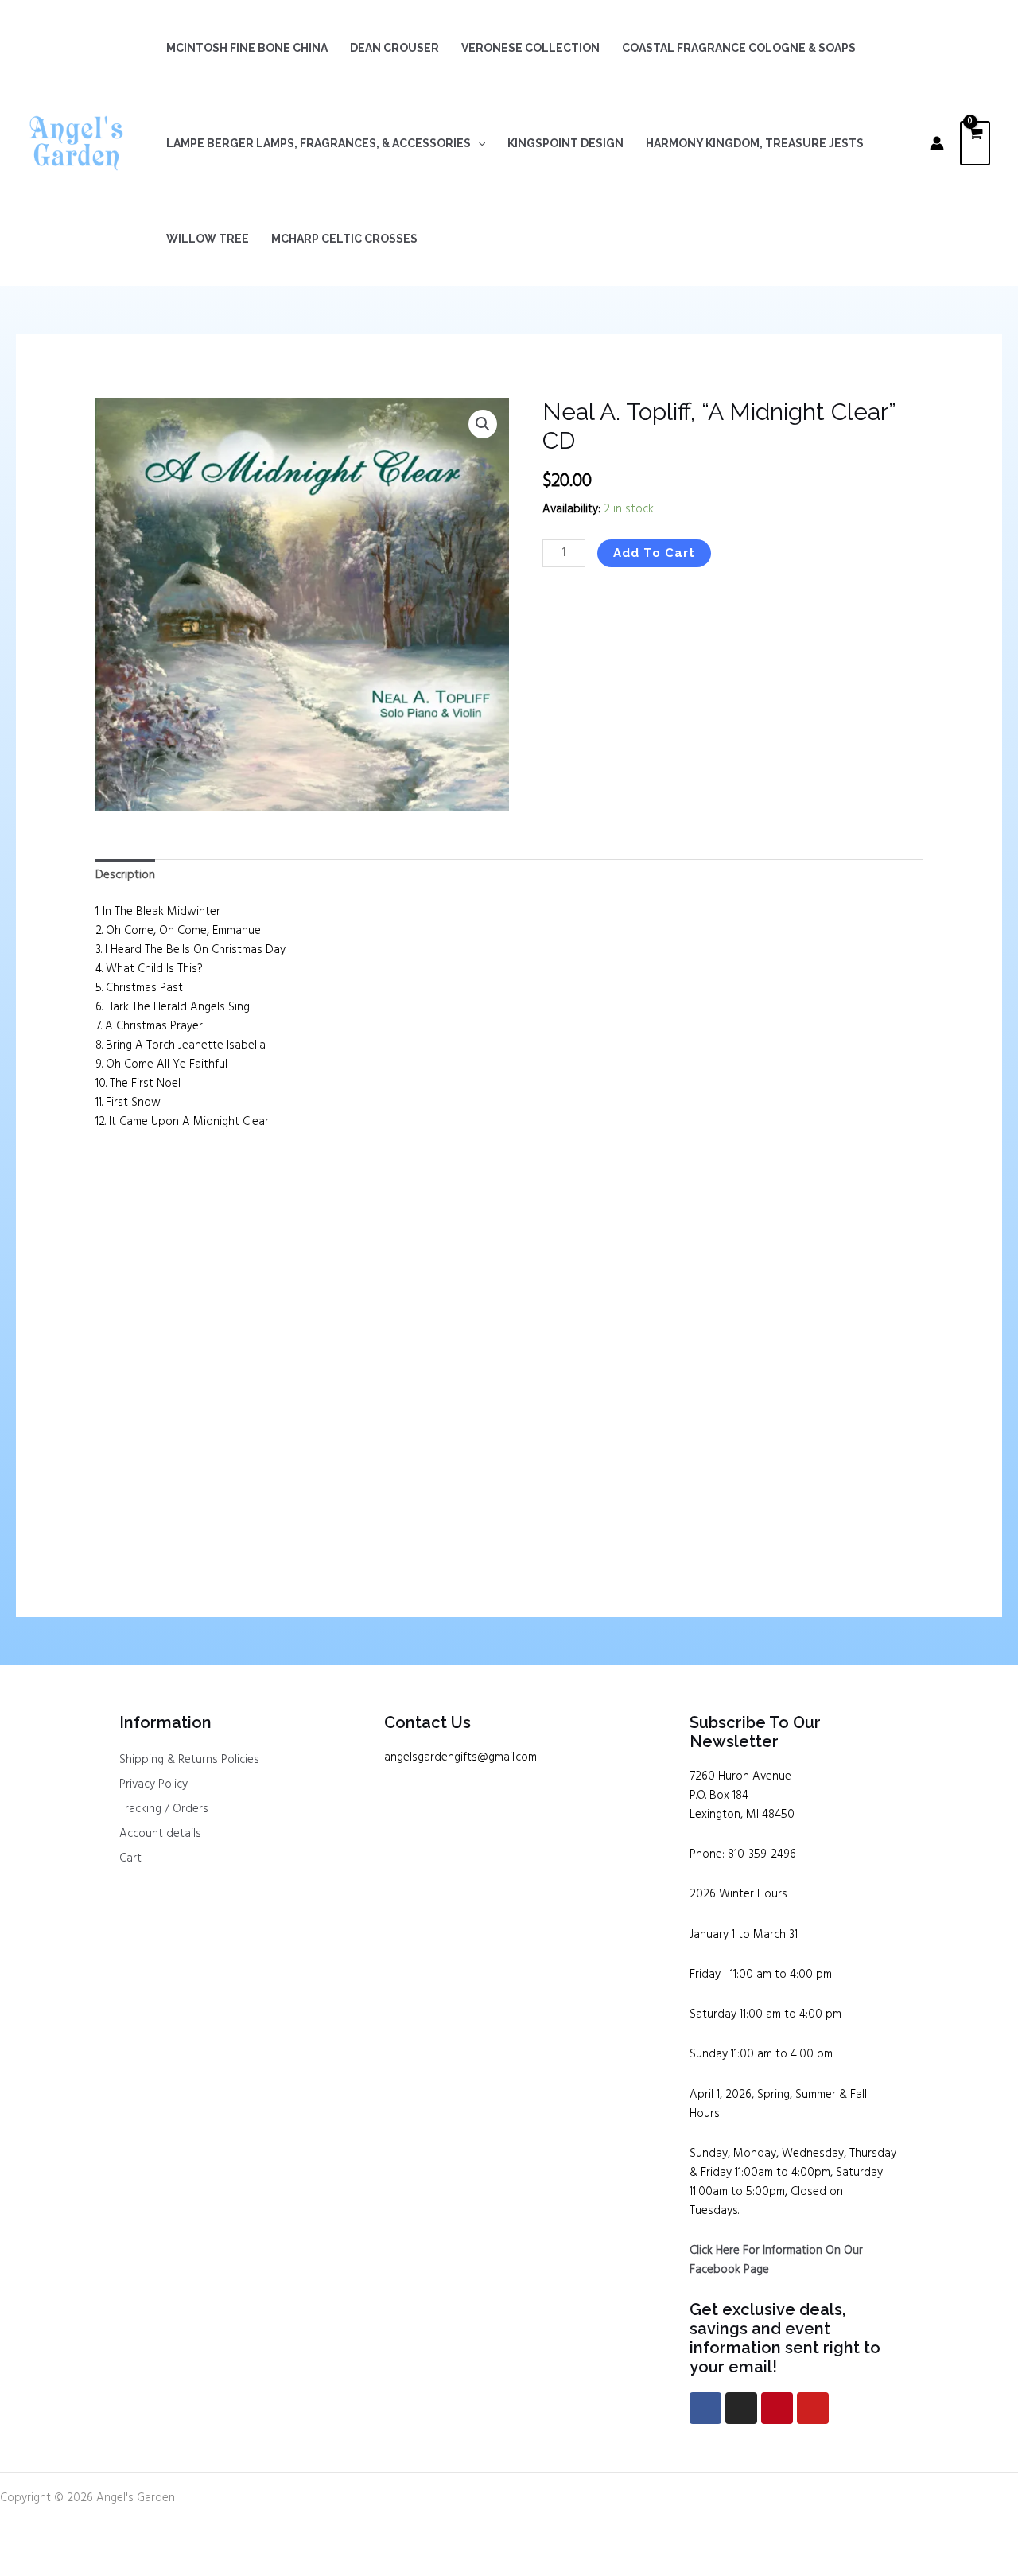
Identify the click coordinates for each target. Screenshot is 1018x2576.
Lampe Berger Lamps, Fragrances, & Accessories (319, 143)
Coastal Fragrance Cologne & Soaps (739, 48)
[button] (478, 143)
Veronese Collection (530, 48)
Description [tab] (125, 875)
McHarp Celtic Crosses (344, 239)
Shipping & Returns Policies (189, 1760)
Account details (160, 1834)
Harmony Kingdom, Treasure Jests (755, 143)
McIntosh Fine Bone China (247, 48)
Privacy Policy (153, 1784)
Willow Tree (208, 239)
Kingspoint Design (565, 143)
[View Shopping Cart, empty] (975, 144)
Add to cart (654, 553)
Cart (130, 1858)
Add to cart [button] (152, 1501)
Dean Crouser (394, 48)
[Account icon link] (937, 143)
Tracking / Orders (164, 1809)
